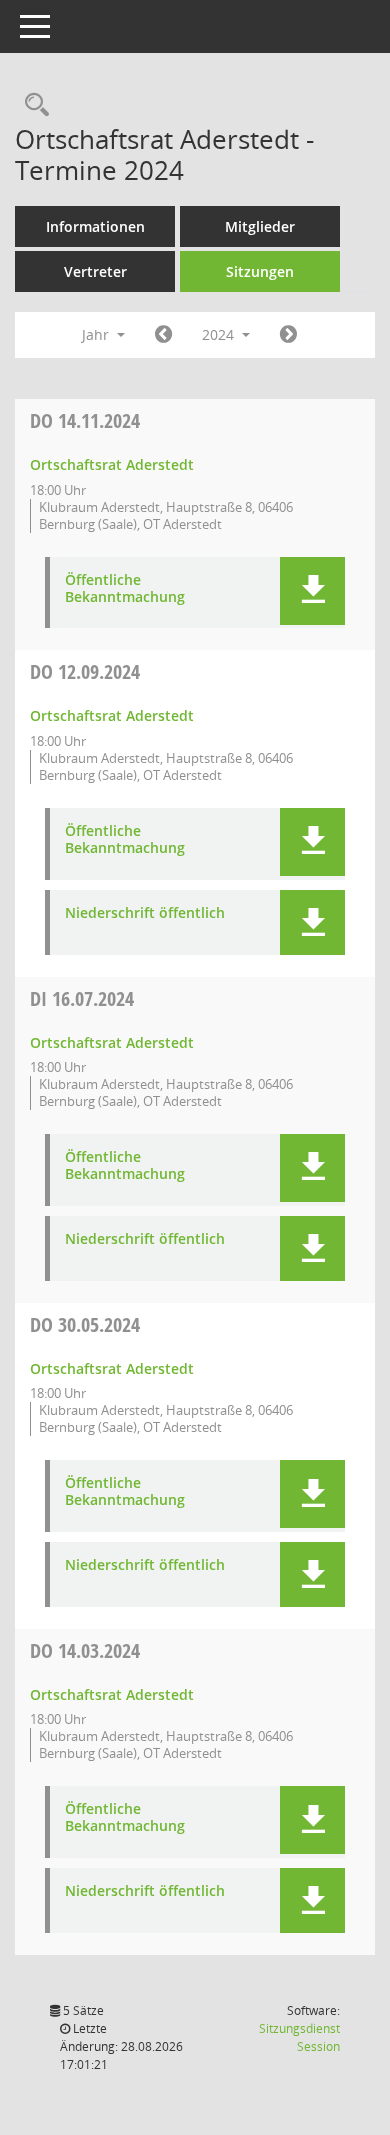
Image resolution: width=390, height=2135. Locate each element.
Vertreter (95, 271)
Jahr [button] (97, 334)
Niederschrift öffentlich (145, 913)
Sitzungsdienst (299, 2037)
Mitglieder (260, 226)
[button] (312, 591)
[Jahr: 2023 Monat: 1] (163, 335)
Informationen (95, 226)
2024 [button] (220, 334)
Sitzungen (260, 271)
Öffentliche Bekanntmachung (125, 589)
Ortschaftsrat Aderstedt (112, 464)
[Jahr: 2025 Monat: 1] (288, 335)
